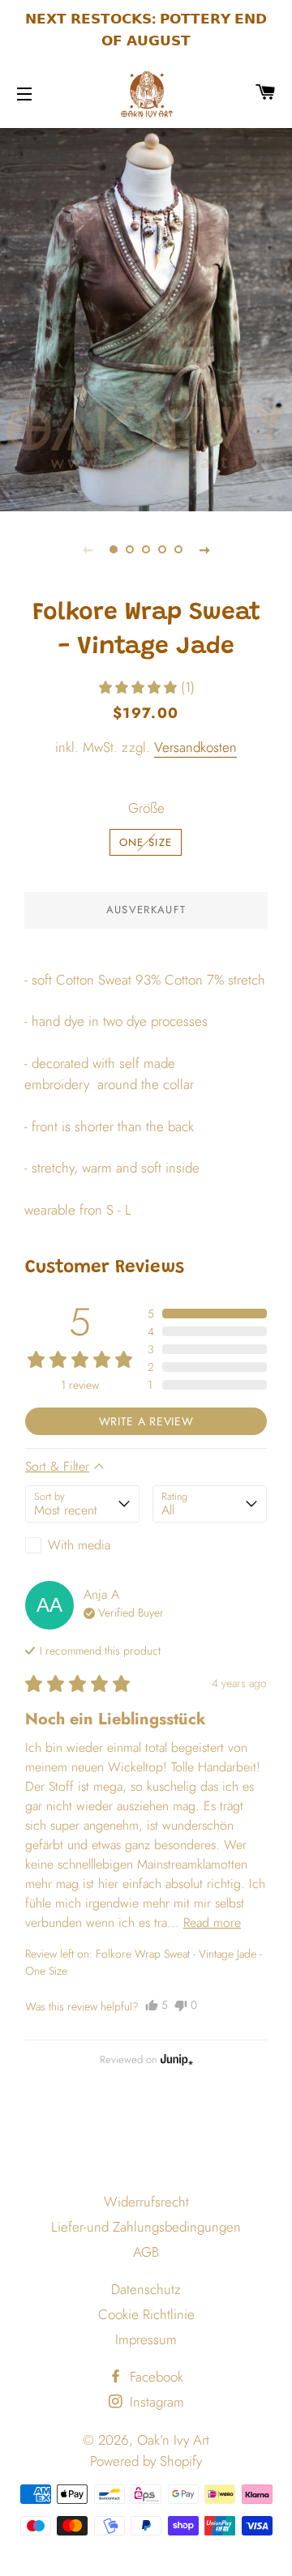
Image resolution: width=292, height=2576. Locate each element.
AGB (146, 2252)
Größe (146, 808)
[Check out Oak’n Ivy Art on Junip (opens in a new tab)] (175, 2059)
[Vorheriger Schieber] (88, 549)
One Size (146, 842)
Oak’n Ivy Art (173, 2440)
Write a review (146, 1421)
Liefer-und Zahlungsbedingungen (146, 2227)
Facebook (155, 2377)
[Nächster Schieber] (204, 549)
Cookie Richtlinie (146, 2314)
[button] (146, 688)
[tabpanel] (146, 318)
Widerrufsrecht (146, 2202)
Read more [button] (212, 1922)
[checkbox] (82, 1545)
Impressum (146, 2339)
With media (79, 1545)
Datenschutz (146, 2289)
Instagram (155, 2402)
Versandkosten (195, 747)
